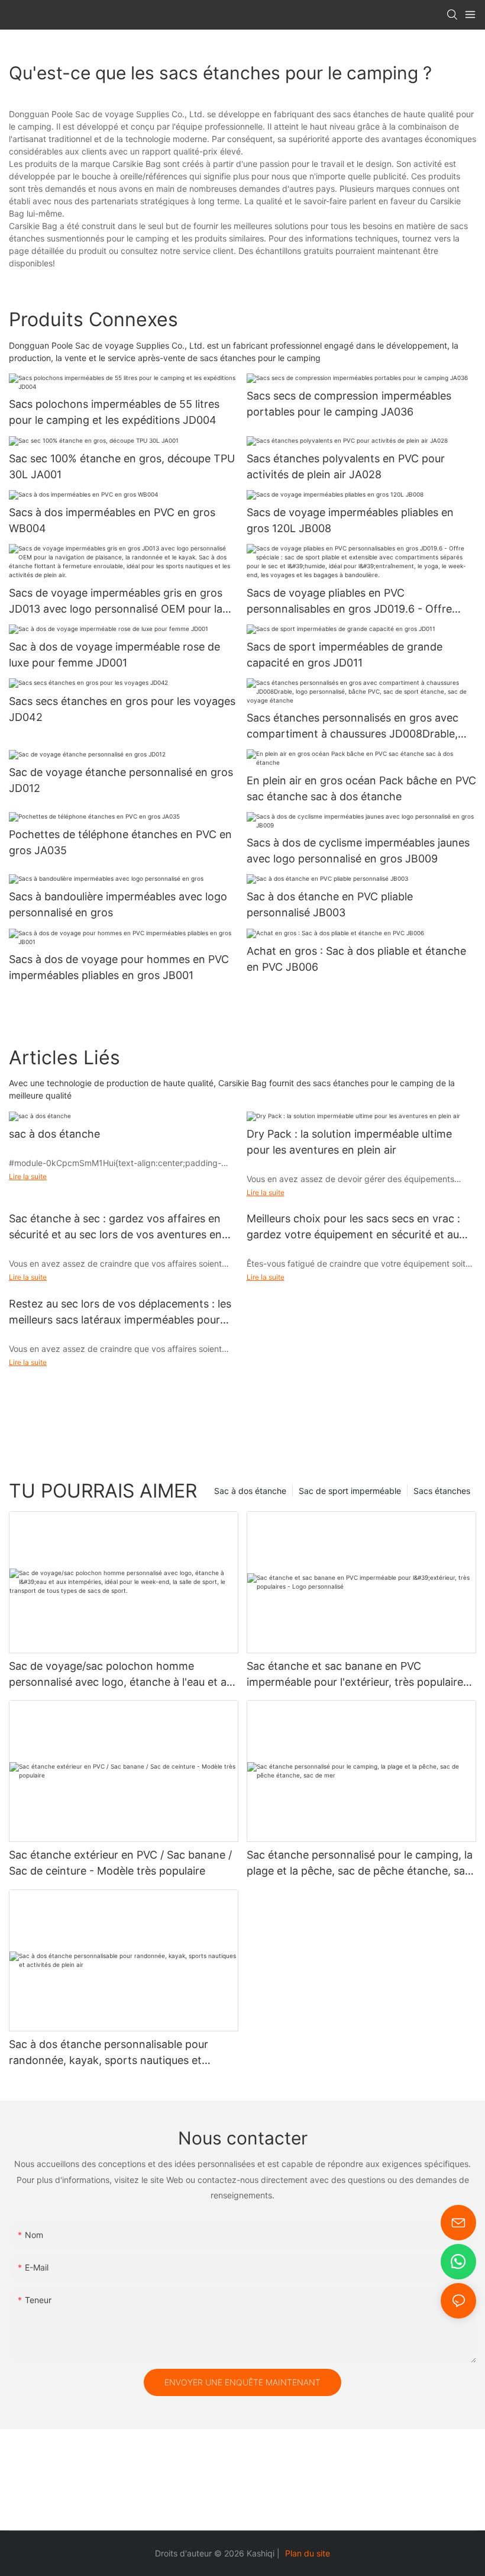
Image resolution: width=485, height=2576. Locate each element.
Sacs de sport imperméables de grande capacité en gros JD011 (345, 655)
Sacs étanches (442, 1491)
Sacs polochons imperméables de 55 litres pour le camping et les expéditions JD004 (114, 412)
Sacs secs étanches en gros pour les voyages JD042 (122, 709)
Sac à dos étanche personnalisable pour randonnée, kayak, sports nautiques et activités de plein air (109, 2053)
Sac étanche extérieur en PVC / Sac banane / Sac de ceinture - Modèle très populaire (120, 1863)
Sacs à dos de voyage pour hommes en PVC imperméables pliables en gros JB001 (119, 967)
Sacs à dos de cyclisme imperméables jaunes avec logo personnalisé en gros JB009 (358, 851)
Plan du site (308, 2553)
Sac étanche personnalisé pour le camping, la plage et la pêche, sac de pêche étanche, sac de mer (360, 1864)
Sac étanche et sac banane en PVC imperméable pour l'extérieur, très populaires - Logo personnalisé (361, 1675)
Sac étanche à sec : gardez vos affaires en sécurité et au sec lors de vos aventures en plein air (115, 1227)
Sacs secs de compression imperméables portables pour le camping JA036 (349, 404)
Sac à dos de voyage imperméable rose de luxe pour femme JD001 (114, 655)
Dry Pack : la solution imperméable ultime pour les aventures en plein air (349, 1142)
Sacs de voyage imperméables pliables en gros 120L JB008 (350, 520)
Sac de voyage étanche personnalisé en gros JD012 (121, 780)
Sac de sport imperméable (350, 1491)
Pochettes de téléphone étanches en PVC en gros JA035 (120, 842)
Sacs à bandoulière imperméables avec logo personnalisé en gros (118, 904)
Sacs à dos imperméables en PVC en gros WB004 (112, 520)
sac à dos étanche (54, 1134)
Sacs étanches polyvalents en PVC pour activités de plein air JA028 (346, 466)
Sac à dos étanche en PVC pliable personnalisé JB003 (330, 904)
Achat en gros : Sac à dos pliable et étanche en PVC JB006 (356, 959)
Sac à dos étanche (250, 1491)
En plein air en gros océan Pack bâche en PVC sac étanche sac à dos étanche (361, 788)
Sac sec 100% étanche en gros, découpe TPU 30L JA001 (122, 466)
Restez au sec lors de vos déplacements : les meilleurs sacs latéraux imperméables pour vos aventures (120, 1313)
